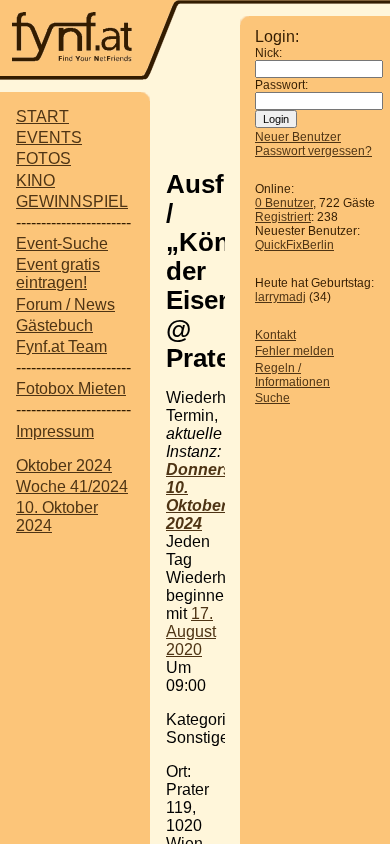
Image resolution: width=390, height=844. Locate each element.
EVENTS (49, 137)
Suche (272, 398)
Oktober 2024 (64, 465)
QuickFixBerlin (294, 245)
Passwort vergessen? (313, 151)
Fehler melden (294, 351)
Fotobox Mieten (71, 388)
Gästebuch (54, 325)
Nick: (268, 53)
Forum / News (65, 304)
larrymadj (280, 297)
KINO (35, 180)
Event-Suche (62, 243)
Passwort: (281, 85)
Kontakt (275, 335)
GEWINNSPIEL (72, 201)
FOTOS (43, 158)
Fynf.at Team (61, 346)
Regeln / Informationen (292, 375)
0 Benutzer (284, 203)
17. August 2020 (191, 631)
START (42, 116)
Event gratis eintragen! (58, 273)
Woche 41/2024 (72, 486)
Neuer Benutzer (298, 137)
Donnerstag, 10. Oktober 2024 (213, 496)
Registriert (283, 217)
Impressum (55, 431)
